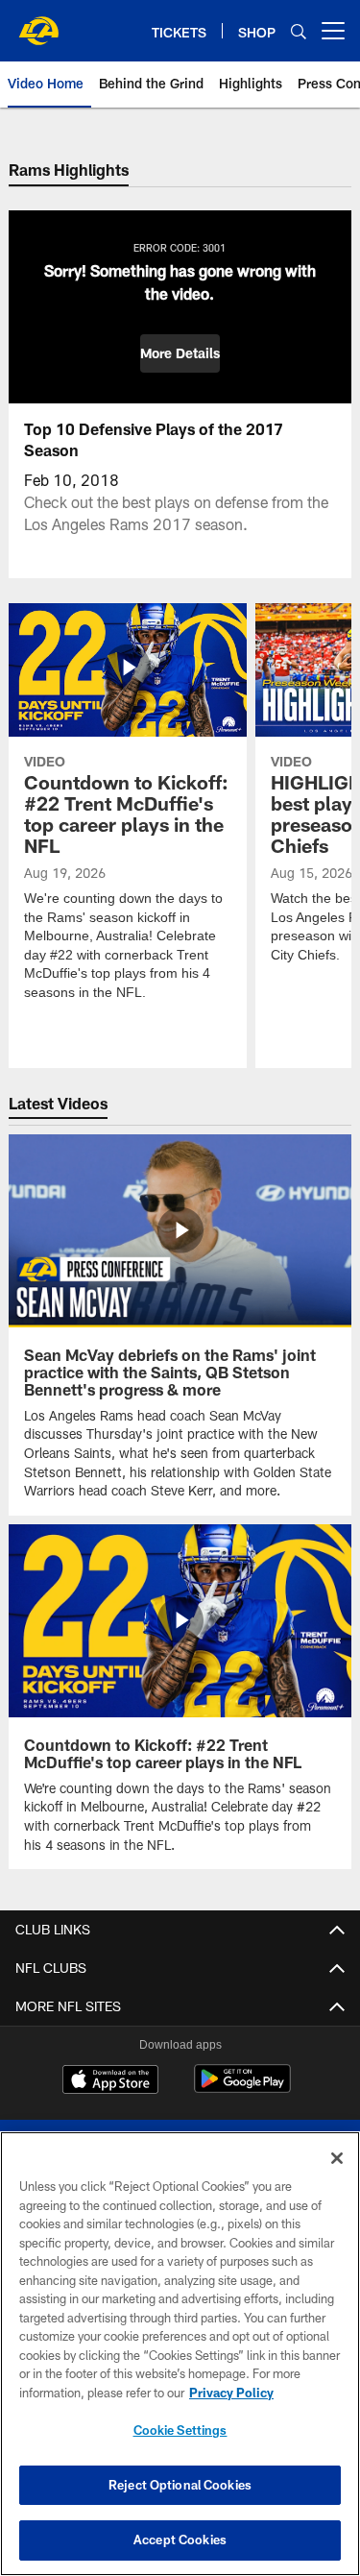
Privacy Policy (231, 2393)
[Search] (299, 31)
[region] (180, 2354)
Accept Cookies (180, 2540)
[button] (180, 353)
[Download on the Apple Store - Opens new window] (110, 2081)
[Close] (337, 2158)
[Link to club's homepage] (38, 23)
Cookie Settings (180, 2430)
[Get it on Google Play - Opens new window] (242, 2089)
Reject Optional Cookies (180, 2485)
